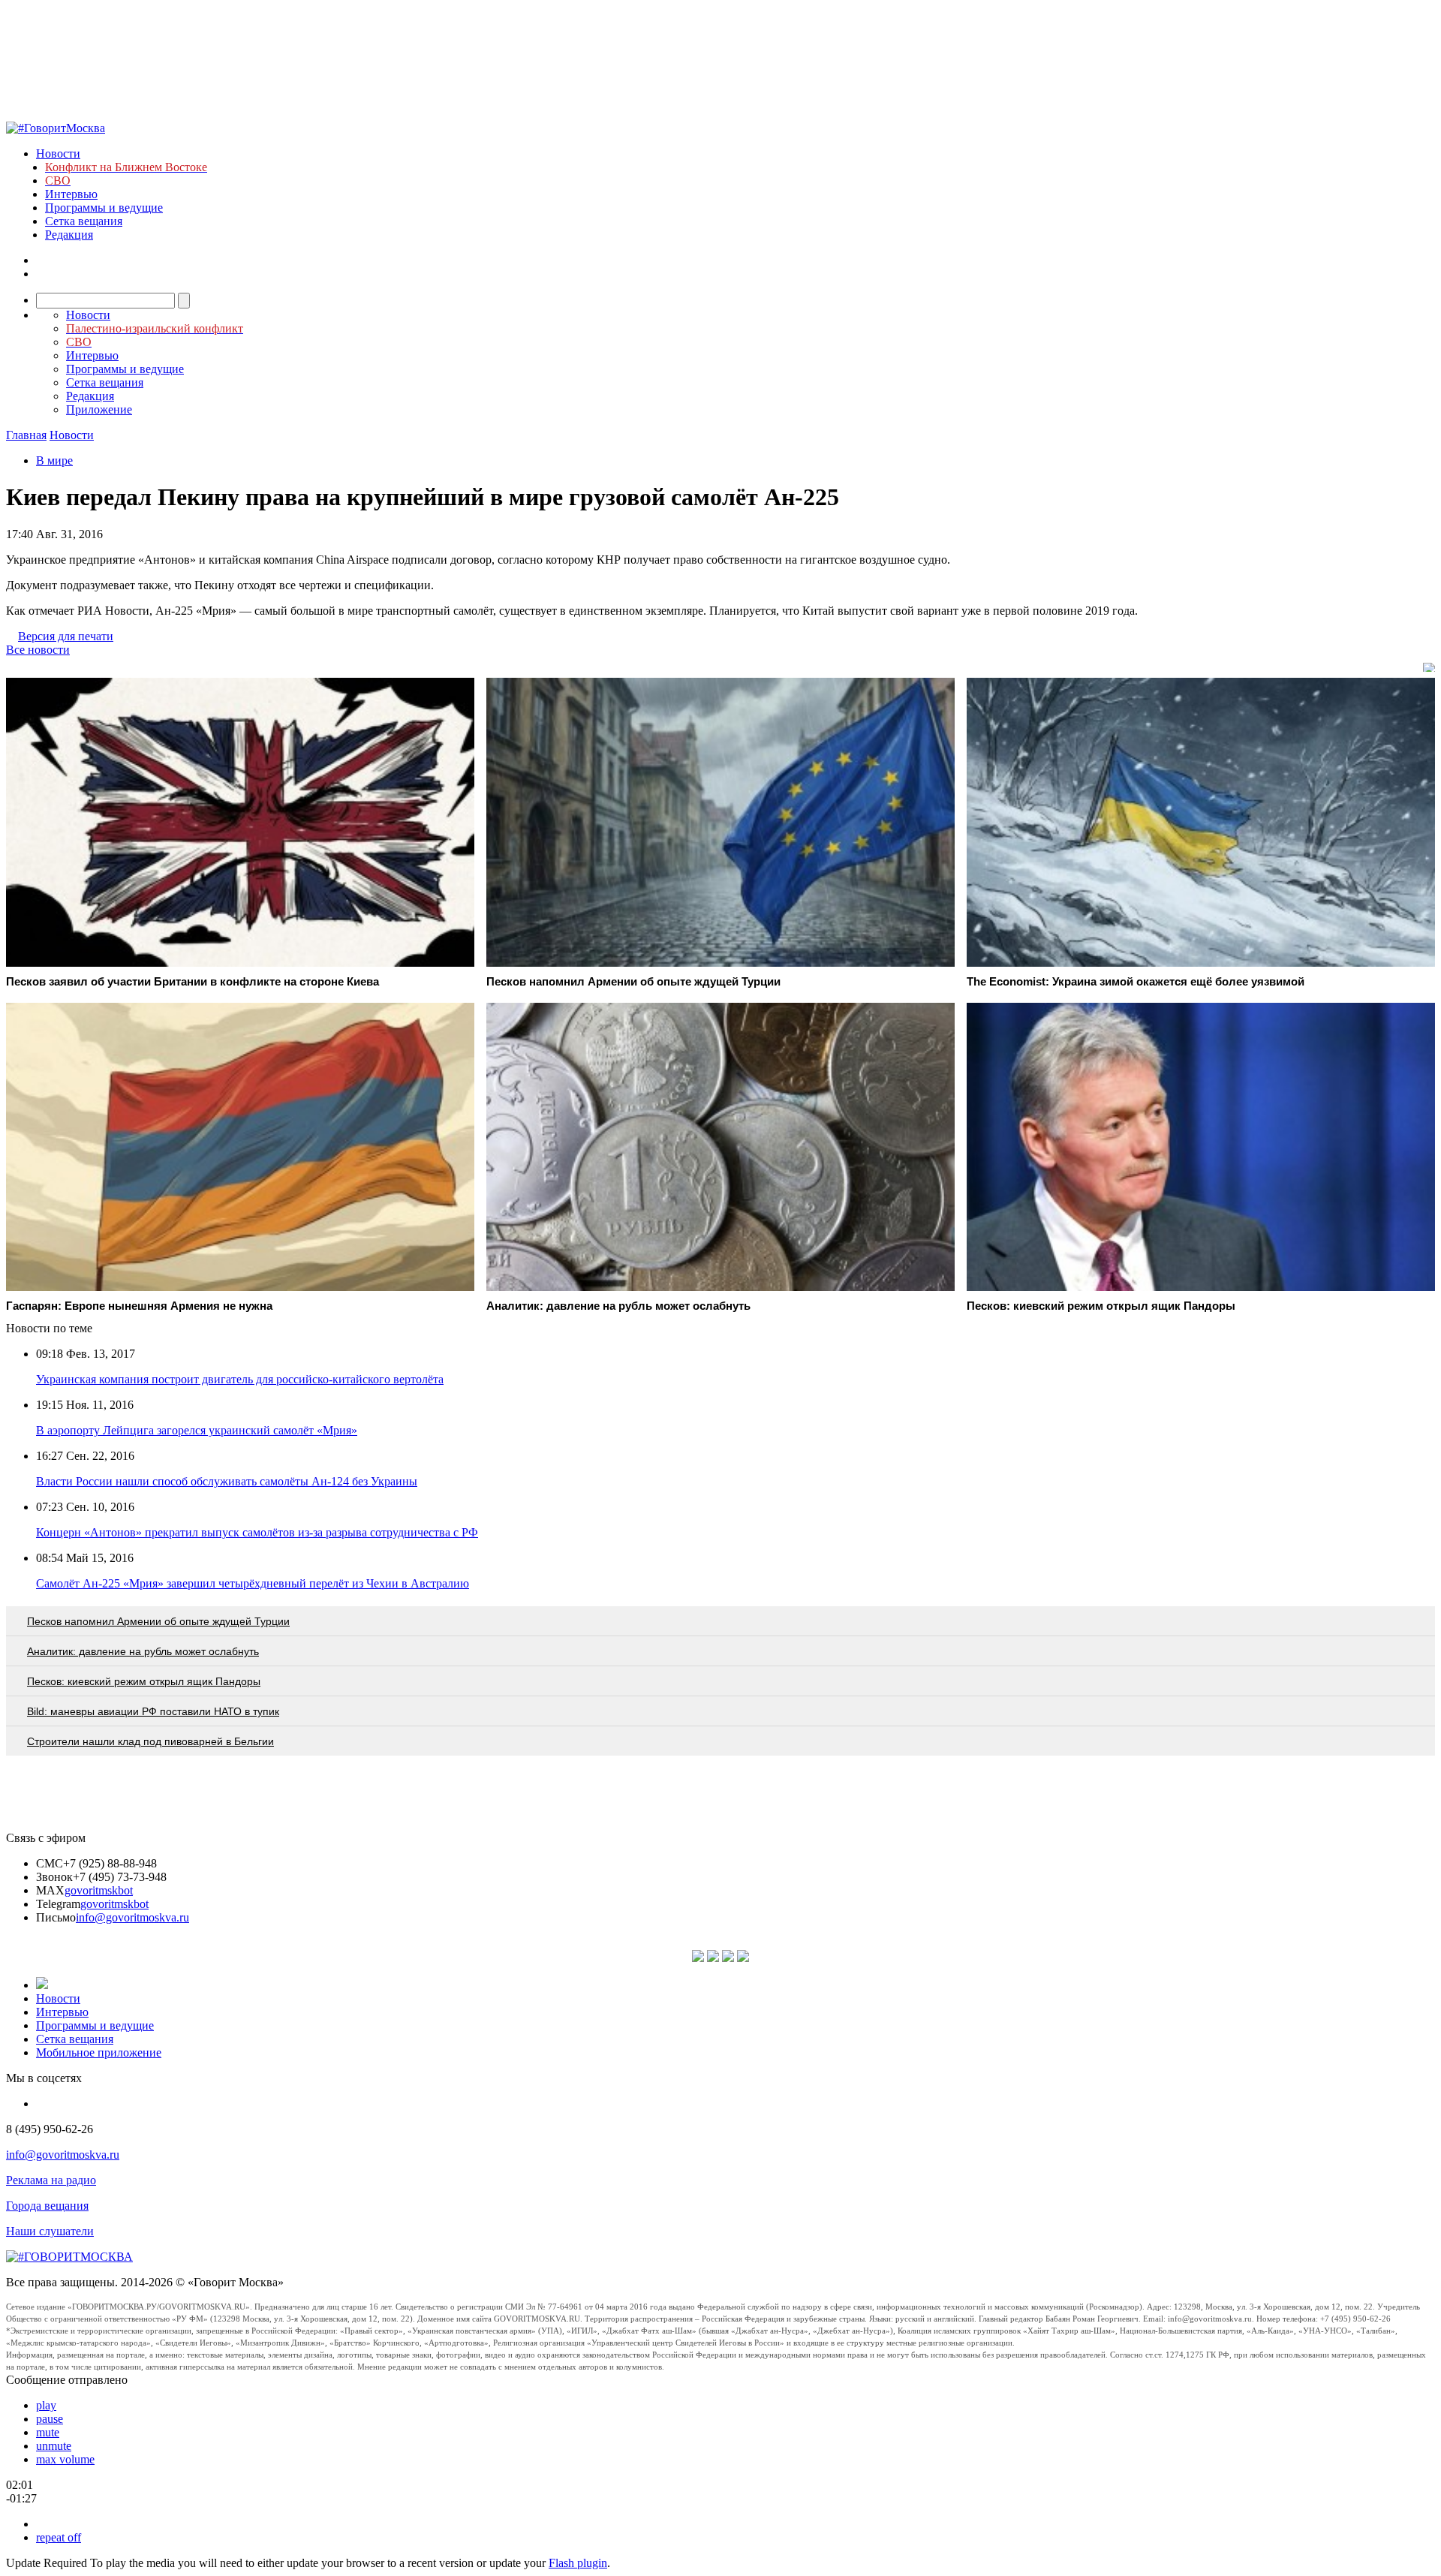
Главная (26, 435)
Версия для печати (66, 636)
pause (50, 2419)
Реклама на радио (51, 2180)
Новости (58, 153)
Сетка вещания (84, 221)
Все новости (38, 650)
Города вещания (47, 2206)
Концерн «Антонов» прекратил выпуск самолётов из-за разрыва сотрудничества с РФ (257, 1532)
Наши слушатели (50, 2231)
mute (48, 2432)
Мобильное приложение (99, 2052)
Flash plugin (578, 2563)
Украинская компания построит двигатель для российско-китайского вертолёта (240, 1379)
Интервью (71, 194)
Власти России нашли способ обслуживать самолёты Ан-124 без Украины (227, 1481)
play (46, 2405)
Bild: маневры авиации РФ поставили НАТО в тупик (153, 1711)
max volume (65, 2459)
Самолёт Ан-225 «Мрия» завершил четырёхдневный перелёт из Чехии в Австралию (253, 1583)
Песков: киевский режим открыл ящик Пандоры (144, 1681)
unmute (54, 2446)
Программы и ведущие (104, 208)
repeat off (59, 2537)
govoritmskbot (99, 1890)
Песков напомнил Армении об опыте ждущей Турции (158, 1621)
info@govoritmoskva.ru (132, 1917)
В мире (54, 460)
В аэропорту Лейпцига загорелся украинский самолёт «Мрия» (197, 1430)
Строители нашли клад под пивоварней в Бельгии (150, 1741)
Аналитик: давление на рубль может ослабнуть (143, 1651)
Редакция (69, 235)
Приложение (99, 409)
